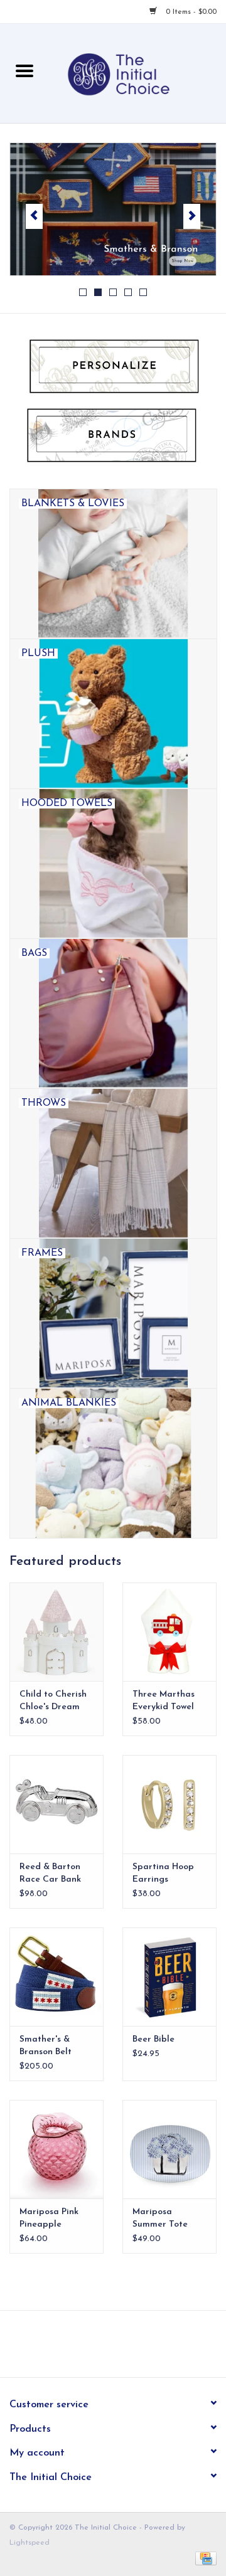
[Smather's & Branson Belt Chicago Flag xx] (56, 1977)
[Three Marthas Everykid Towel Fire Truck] (169, 1632)
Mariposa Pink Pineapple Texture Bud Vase (56, 2219)
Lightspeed (30, 2543)
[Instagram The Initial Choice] (124, 2348)
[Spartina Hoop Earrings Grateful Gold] (169, 1804)
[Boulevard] (113, 209)
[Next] (192, 216)
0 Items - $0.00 (190, 12)
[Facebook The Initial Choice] (102, 2348)
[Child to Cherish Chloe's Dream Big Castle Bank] (56, 1632)
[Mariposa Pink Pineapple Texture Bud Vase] (56, 2149)
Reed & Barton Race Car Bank (50, 1873)
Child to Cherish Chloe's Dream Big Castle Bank (53, 1702)
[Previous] (34, 216)
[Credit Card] (204, 2558)
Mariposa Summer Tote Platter (160, 2219)
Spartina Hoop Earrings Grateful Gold (163, 1874)
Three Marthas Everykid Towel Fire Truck (164, 1702)
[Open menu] (24, 70)
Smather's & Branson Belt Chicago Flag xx (53, 2047)
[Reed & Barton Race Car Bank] (56, 1804)
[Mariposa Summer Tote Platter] (169, 2149)
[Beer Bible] (169, 1977)
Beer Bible (153, 2039)
